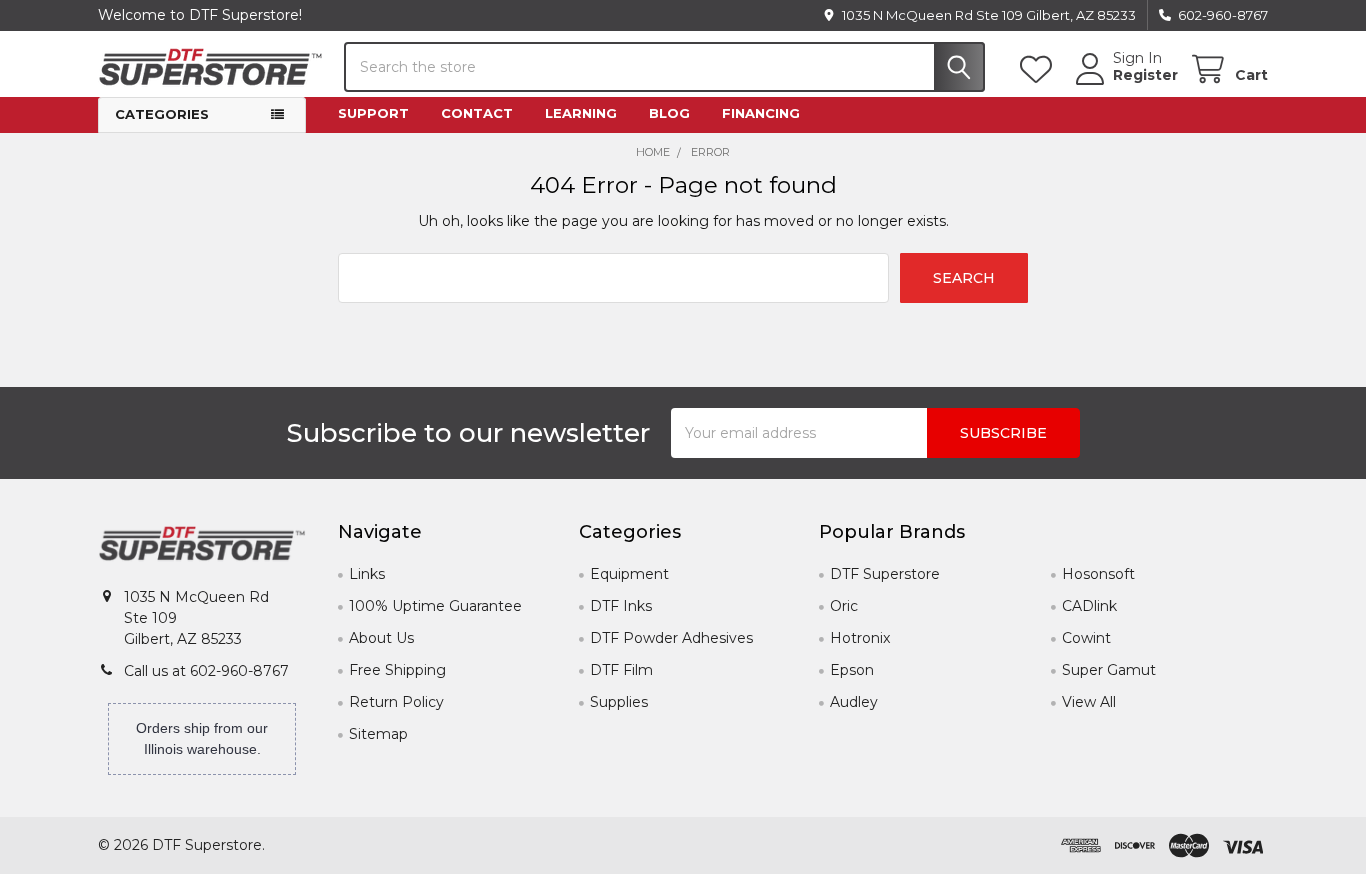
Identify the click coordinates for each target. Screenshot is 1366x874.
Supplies (619, 702)
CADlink (1089, 606)
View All (1089, 702)
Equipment (629, 574)
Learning (581, 113)
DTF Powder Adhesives (671, 638)
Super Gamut (1109, 670)
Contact (477, 113)
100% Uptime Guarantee (435, 606)
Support (373, 113)
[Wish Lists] (1040, 69)
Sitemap (378, 734)
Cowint (1086, 638)
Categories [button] (162, 114)
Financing (761, 113)
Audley (854, 702)
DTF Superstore (885, 574)
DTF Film (621, 670)
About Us (381, 638)
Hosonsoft (1098, 574)
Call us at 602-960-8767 (206, 671)
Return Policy (396, 702)
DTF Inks (621, 606)
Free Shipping (397, 670)
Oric (844, 606)
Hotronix (860, 638)
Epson (852, 670)
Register (1145, 75)
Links (367, 574)
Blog (669, 113)
